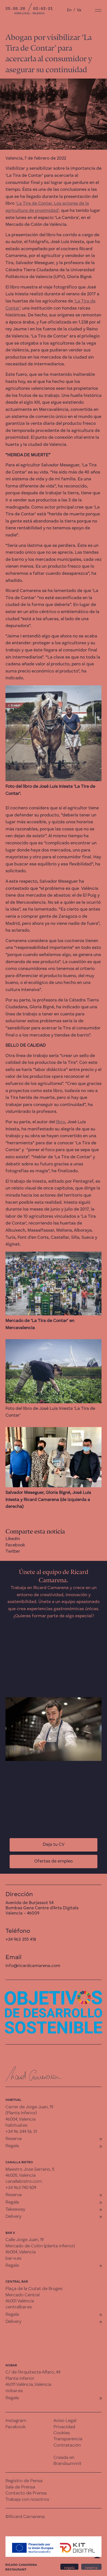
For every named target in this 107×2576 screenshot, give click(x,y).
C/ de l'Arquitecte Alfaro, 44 (33, 2372)
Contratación (67, 2445)
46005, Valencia (21, 2176)
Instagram (16, 2421)
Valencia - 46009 (22, 1913)
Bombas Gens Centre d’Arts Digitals (42, 1908)
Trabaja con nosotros (27, 2500)
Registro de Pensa (24, 2481)
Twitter (13, 1552)
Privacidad (64, 2427)
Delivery (13, 2217)
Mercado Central (22, 2295)
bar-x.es (13, 2259)
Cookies (62, 2433)
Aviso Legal (65, 2421)
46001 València (20, 2301)
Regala (12, 2146)
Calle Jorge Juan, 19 (25, 2240)
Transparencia (68, 2439)
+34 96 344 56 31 (21, 2132)
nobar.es (14, 2391)
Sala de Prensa (20, 2487)
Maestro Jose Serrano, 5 (30, 2170)
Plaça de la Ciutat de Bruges (34, 2289)
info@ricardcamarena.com (33, 1966)
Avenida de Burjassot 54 (29, 1903)
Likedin (13, 1539)
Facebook (15, 1545)
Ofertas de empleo (54, 1861)
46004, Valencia (21, 2119)
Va (79, 10)
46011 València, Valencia (28, 2385)
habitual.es (16, 2126)
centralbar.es (19, 2307)
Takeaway (15, 2210)
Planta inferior (20, 2379)
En (69, 10)
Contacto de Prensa (26, 2493)
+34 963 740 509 (21, 2188)
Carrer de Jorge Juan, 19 (29, 2107)
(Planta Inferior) (21, 2113)
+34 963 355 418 (21, 1940)
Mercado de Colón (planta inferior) (40, 2246)
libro (60, 1122)
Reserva (14, 2139)
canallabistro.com (24, 2182)
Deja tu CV (54, 1845)
